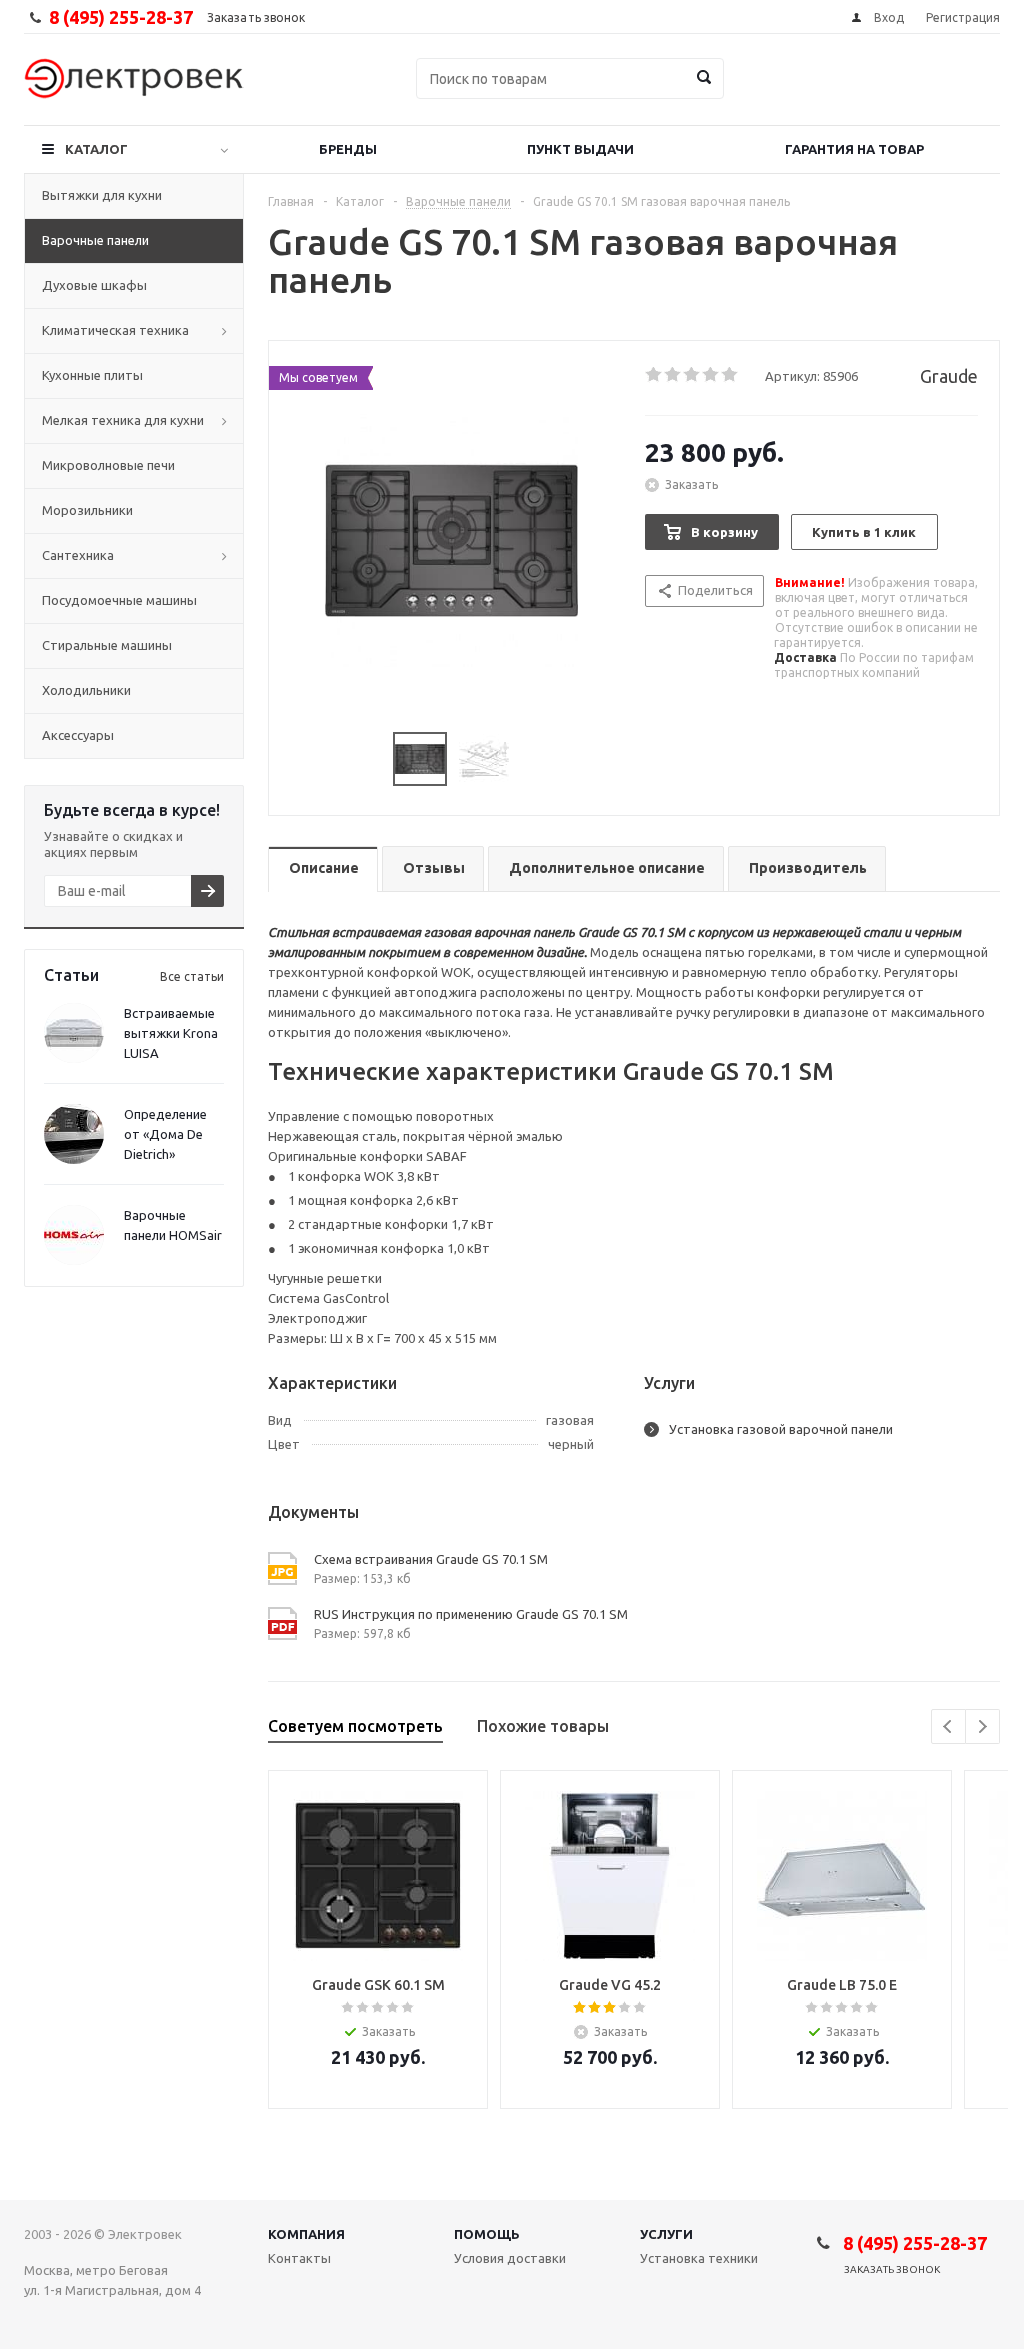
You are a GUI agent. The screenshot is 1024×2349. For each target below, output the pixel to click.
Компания (306, 2234)
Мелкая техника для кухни (123, 420)
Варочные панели (95, 240)
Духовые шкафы (94, 285)
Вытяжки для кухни (102, 195)
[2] (673, 375)
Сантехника (78, 555)
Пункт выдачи (580, 149)
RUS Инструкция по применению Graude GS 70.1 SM (471, 1614)
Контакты (299, 2258)
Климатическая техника (115, 330)
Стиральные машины (107, 645)
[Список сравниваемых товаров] (780, 93)
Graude (949, 376)
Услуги (666, 2234)
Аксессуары (78, 735)
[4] (711, 375)
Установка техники (699, 2258)
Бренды (348, 149)
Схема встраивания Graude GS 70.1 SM (431, 1559)
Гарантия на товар (854, 149)
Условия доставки (510, 2258)
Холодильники (86, 690)
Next (982, 1726)
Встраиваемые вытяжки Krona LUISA (171, 1033)
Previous (948, 1726)
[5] (730, 375)
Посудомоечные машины (119, 600)
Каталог (96, 149)
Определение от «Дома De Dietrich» (165, 1134)
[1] (654, 375)
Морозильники (87, 510)
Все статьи (192, 976)
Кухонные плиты (92, 375)
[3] (692, 375)
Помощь (487, 2234)
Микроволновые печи (108, 465)
